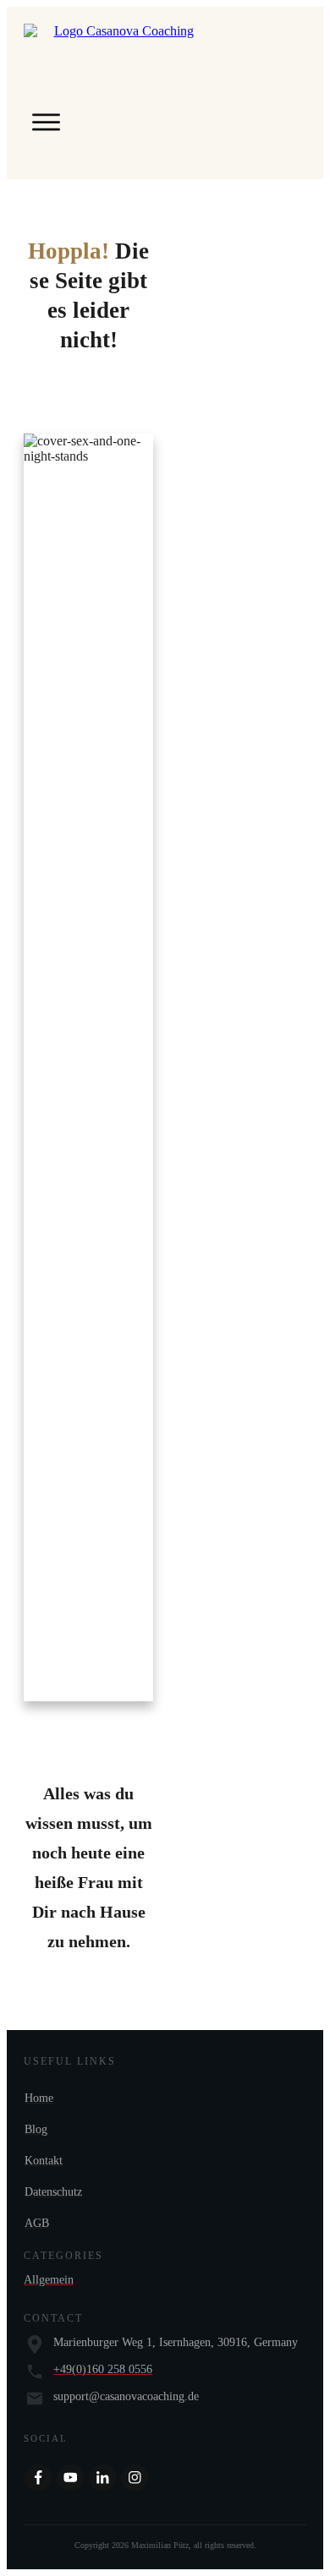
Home (39, 2098)
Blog (36, 2129)
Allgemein (49, 2280)
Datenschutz (53, 2192)
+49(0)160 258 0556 (103, 2369)
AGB (37, 2223)
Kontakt (44, 2161)
